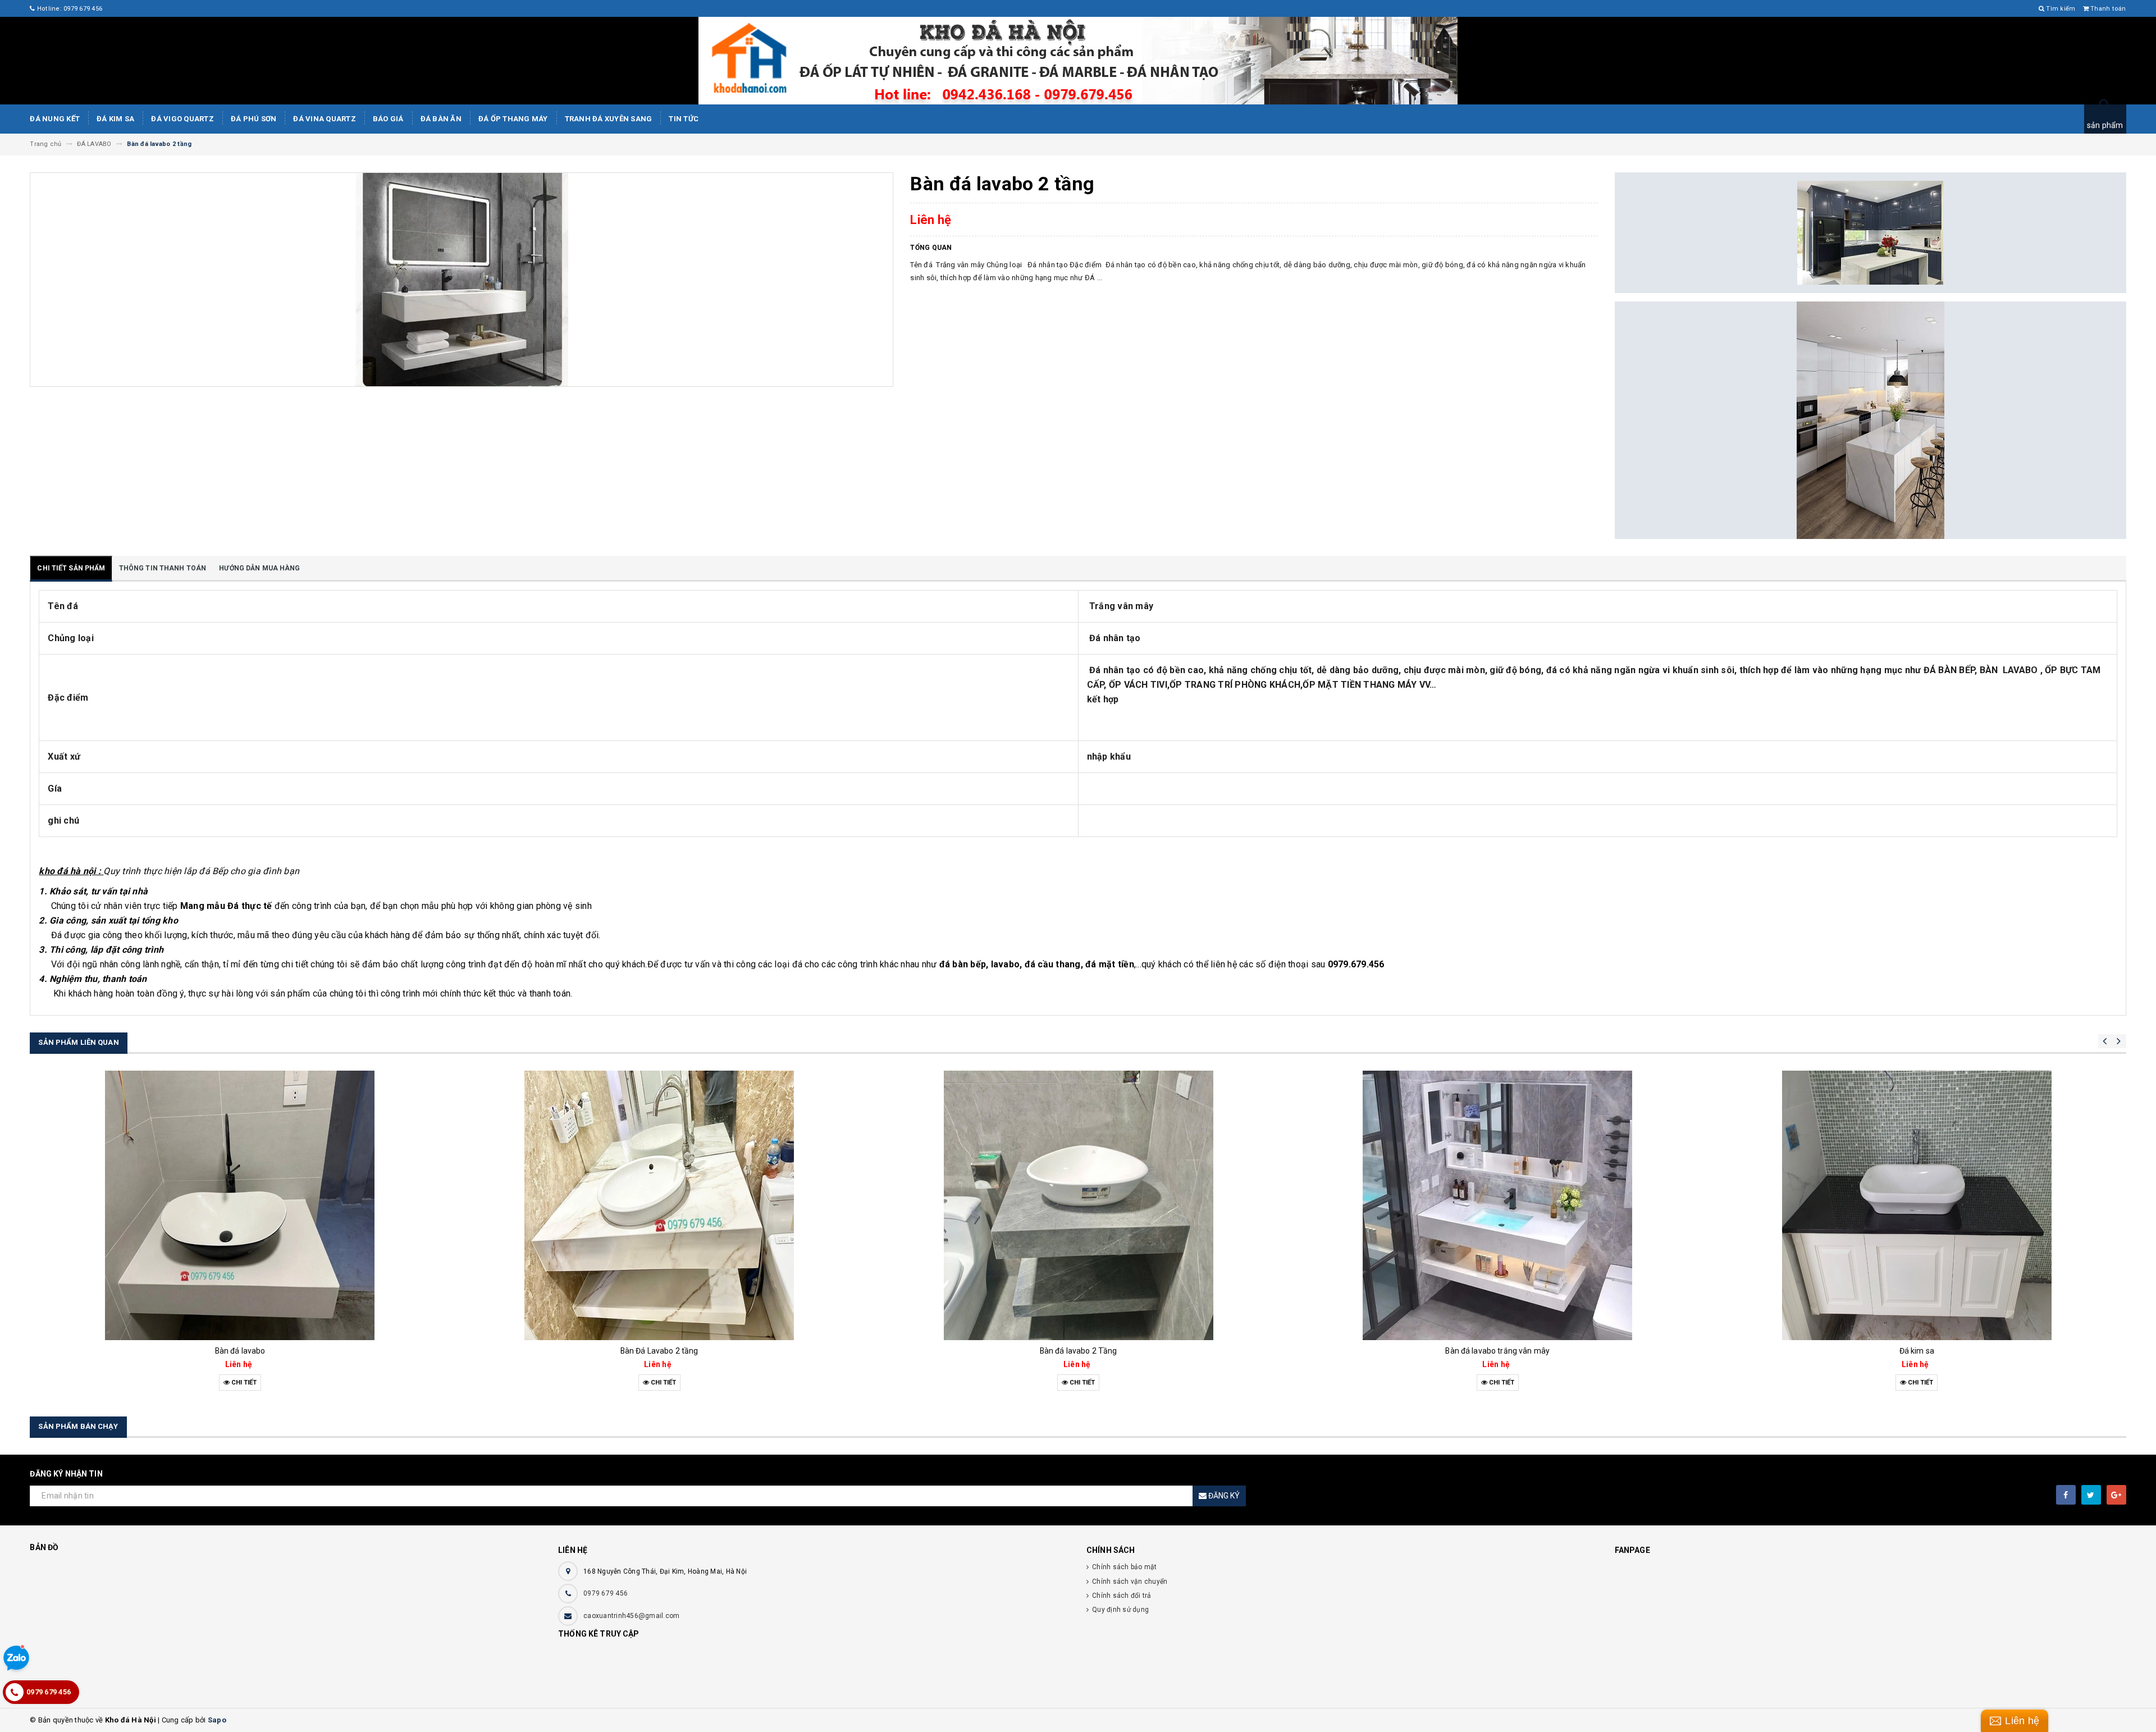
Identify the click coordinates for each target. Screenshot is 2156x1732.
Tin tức (684, 119)
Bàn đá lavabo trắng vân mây (1078, 1351)
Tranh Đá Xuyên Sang (609, 119)
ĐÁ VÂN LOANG (1917, 1351)
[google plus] (2116, 1495)
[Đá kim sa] (1498, 1205)
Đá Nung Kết (55, 119)
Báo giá (388, 119)
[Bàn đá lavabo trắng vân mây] (1078, 1205)
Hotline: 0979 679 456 (69, 9)
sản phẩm (2105, 125)
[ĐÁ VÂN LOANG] (1917, 1205)
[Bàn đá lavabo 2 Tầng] (659, 1205)
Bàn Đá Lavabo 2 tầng (240, 1351)
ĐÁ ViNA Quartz (325, 119)
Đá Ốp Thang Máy (513, 119)
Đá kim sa (115, 119)
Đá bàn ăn (441, 119)
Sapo (217, 1720)
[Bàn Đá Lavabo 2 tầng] (240, 1205)
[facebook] (2066, 1495)
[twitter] (2091, 1495)
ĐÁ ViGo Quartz (182, 119)
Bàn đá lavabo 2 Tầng (659, 1351)
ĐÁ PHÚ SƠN (254, 119)
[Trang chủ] (1078, 61)
